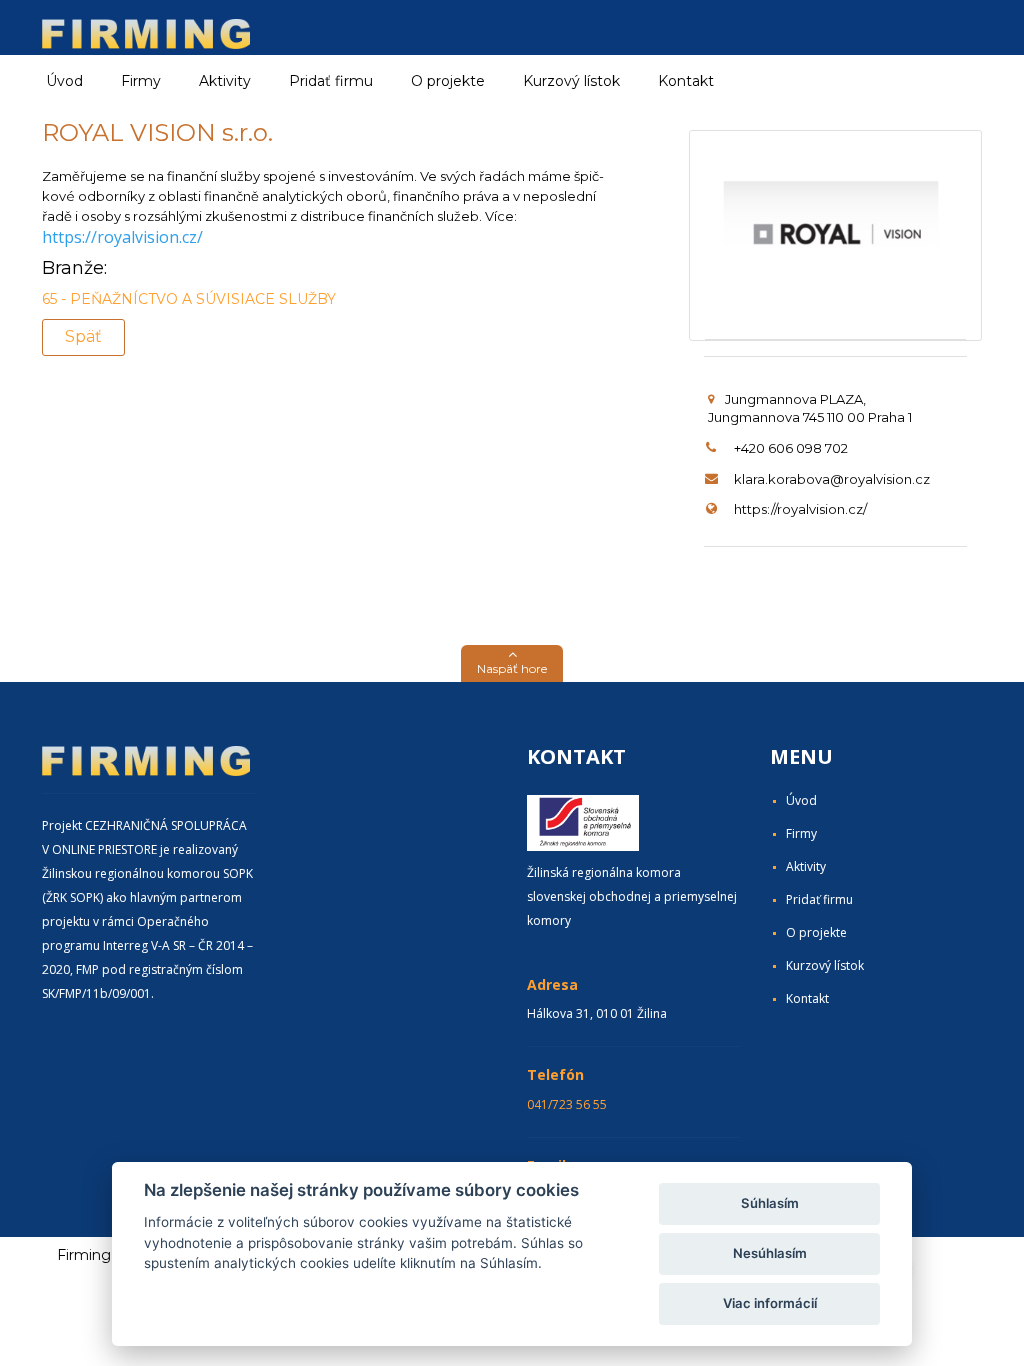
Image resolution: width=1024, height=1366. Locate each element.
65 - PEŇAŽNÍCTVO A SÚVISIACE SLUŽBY (189, 299)
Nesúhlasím (770, 1253)
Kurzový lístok (571, 81)
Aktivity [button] (225, 81)
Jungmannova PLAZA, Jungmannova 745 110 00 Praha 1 (810, 408)
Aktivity (806, 866)
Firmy (801, 833)
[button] (512, 663)
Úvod (64, 81)
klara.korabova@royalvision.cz (832, 479)
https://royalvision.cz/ (122, 237)
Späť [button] (83, 336)
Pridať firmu (331, 81)
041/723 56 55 (567, 1104)
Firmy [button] (141, 81)
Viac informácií (770, 1303)
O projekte (448, 81)
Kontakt (686, 81)
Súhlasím (770, 1203)
